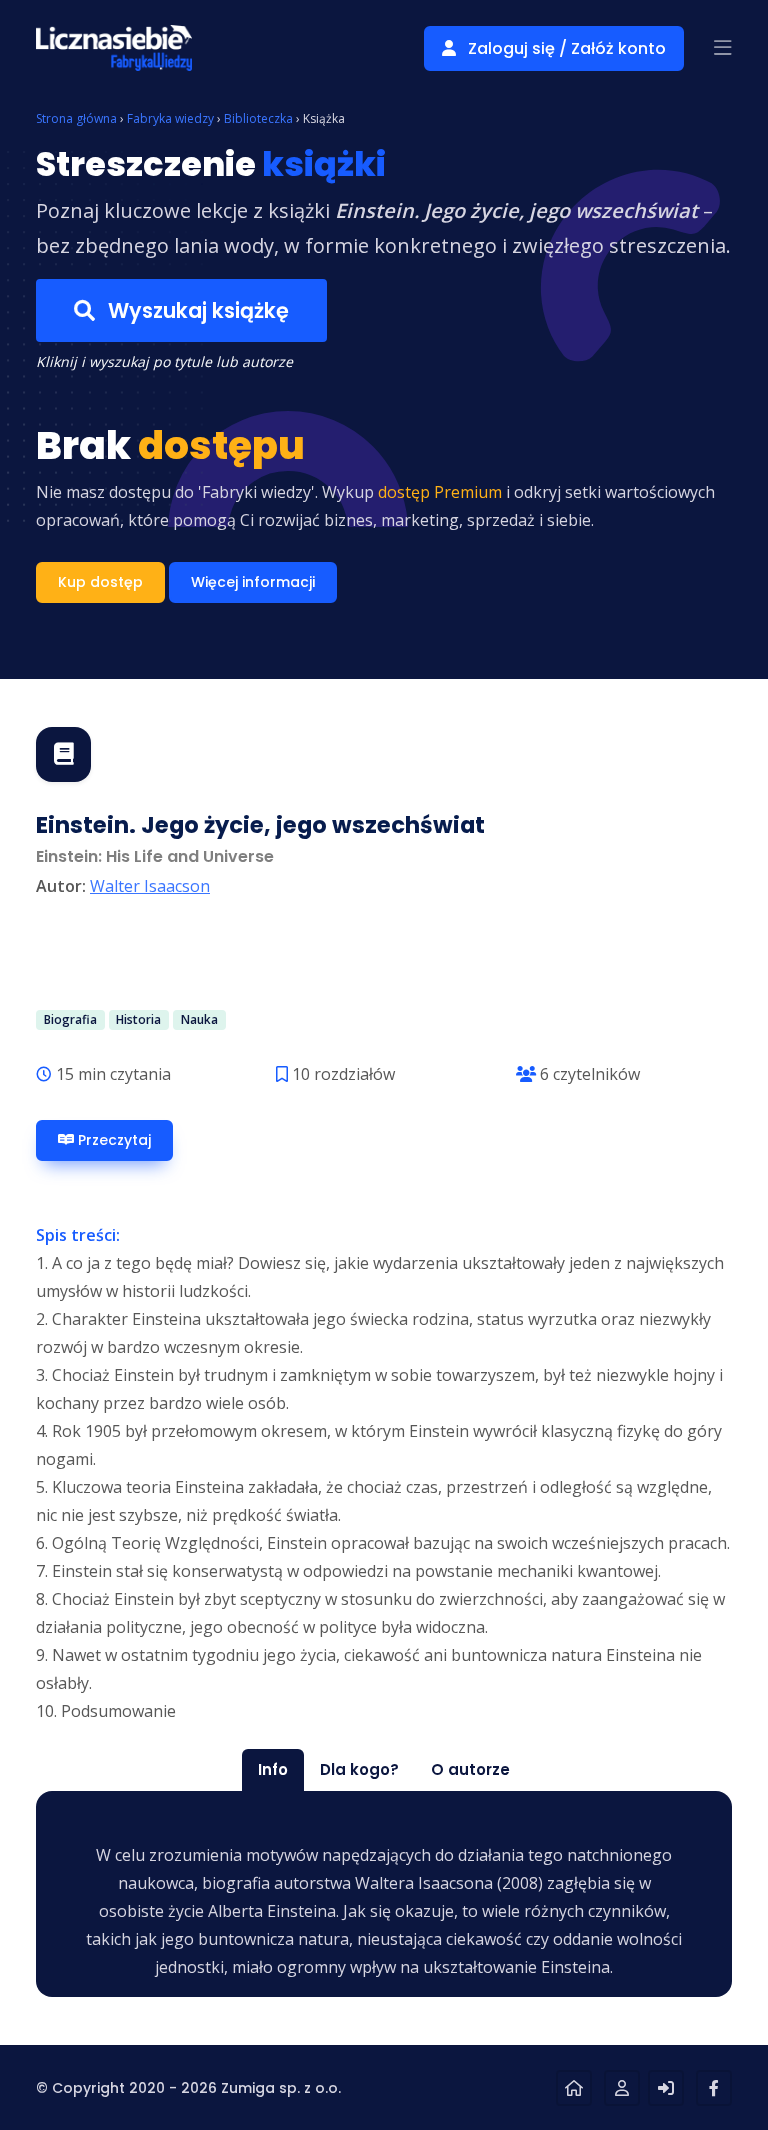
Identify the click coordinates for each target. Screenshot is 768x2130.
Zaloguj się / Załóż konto (565, 48)
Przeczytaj (112, 1140)
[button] (723, 48)
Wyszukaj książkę (196, 310)
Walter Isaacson (150, 886)
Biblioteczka (258, 118)
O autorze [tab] (470, 1769)
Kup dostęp (100, 582)
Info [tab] (273, 1769)
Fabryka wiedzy (170, 118)
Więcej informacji (253, 582)
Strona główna (76, 118)
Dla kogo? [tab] (359, 1769)
